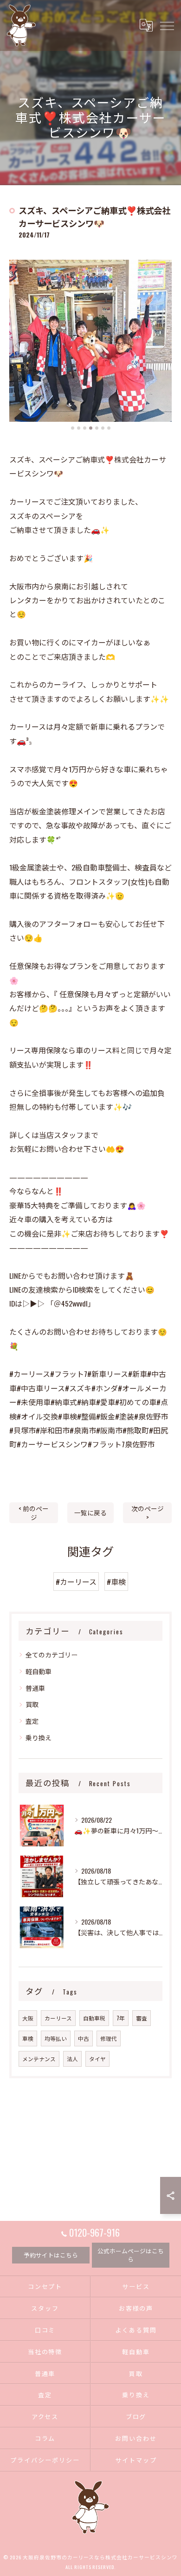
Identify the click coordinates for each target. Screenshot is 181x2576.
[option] (90, 341)
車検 (28, 2038)
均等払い (56, 2038)
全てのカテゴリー (52, 1654)
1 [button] (73, 428)
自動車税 (94, 2018)
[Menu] (167, 25)
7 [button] (109, 428)
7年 (121, 2018)
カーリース (58, 2018)
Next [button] (162, 345)
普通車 (35, 1688)
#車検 (116, 1582)
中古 (84, 2038)
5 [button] (97, 428)
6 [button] (103, 428)
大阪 (28, 2018)
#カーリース (76, 1582)
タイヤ (97, 2059)
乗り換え (39, 1737)
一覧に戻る (90, 1513)
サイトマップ (136, 2460)
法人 (72, 2059)
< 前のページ (34, 1513)
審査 (142, 2018)
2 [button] (79, 428)
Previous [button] (19, 345)
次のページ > (148, 1513)
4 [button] (91, 428)
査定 (32, 1721)
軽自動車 (39, 1671)
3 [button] (85, 428)
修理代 (109, 2038)
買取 (32, 1704)
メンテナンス (39, 2059)
